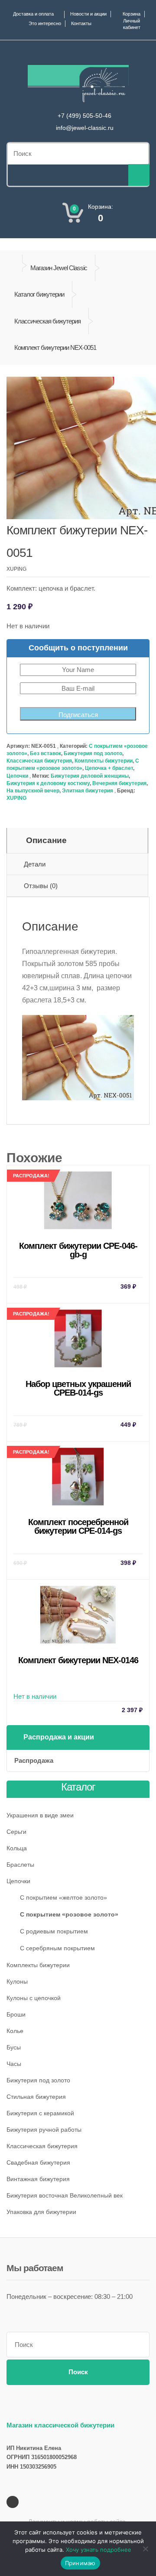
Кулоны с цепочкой (34, 1998)
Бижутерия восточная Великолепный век (65, 2195)
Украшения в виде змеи (40, 1815)
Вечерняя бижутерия (119, 783)
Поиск (78, 2372)
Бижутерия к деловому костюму (48, 783)
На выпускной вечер (33, 791)
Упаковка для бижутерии (41, 2212)
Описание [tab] (46, 840)
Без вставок (45, 753)
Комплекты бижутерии (104, 761)
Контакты (81, 23)
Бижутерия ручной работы (44, 2130)
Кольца (17, 1848)
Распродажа (34, 1760)
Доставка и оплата (33, 14)
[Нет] (145, 2549)
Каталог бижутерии (39, 294)
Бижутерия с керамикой (40, 2113)
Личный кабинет (132, 24)
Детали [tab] (35, 864)
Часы (14, 2064)
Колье (15, 2031)
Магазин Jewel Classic (59, 268)
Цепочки (17, 776)
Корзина (132, 14)
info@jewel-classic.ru (85, 128)
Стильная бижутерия (36, 2097)
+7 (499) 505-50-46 (84, 116)
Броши (16, 2014)
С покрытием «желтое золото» (63, 1897)
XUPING (16, 798)
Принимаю (80, 2563)
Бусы (14, 2047)
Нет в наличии (78, 1684)
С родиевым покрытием (54, 1931)
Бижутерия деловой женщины (90, 776)
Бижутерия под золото (93, 753)
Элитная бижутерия (88, 791)
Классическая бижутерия (47, 321)
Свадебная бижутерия (38, 2162)
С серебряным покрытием (57, 1948)
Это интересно (45, 23)
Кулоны (17, 1981)
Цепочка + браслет (109, 768)
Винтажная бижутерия (38, 2179)
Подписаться (78, 715)
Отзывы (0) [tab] (41, 886)
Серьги (16, 1832)
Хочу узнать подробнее (99, 2550)
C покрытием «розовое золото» (69, 1914)
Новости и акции (88, 14)
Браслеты (20, 1865)
